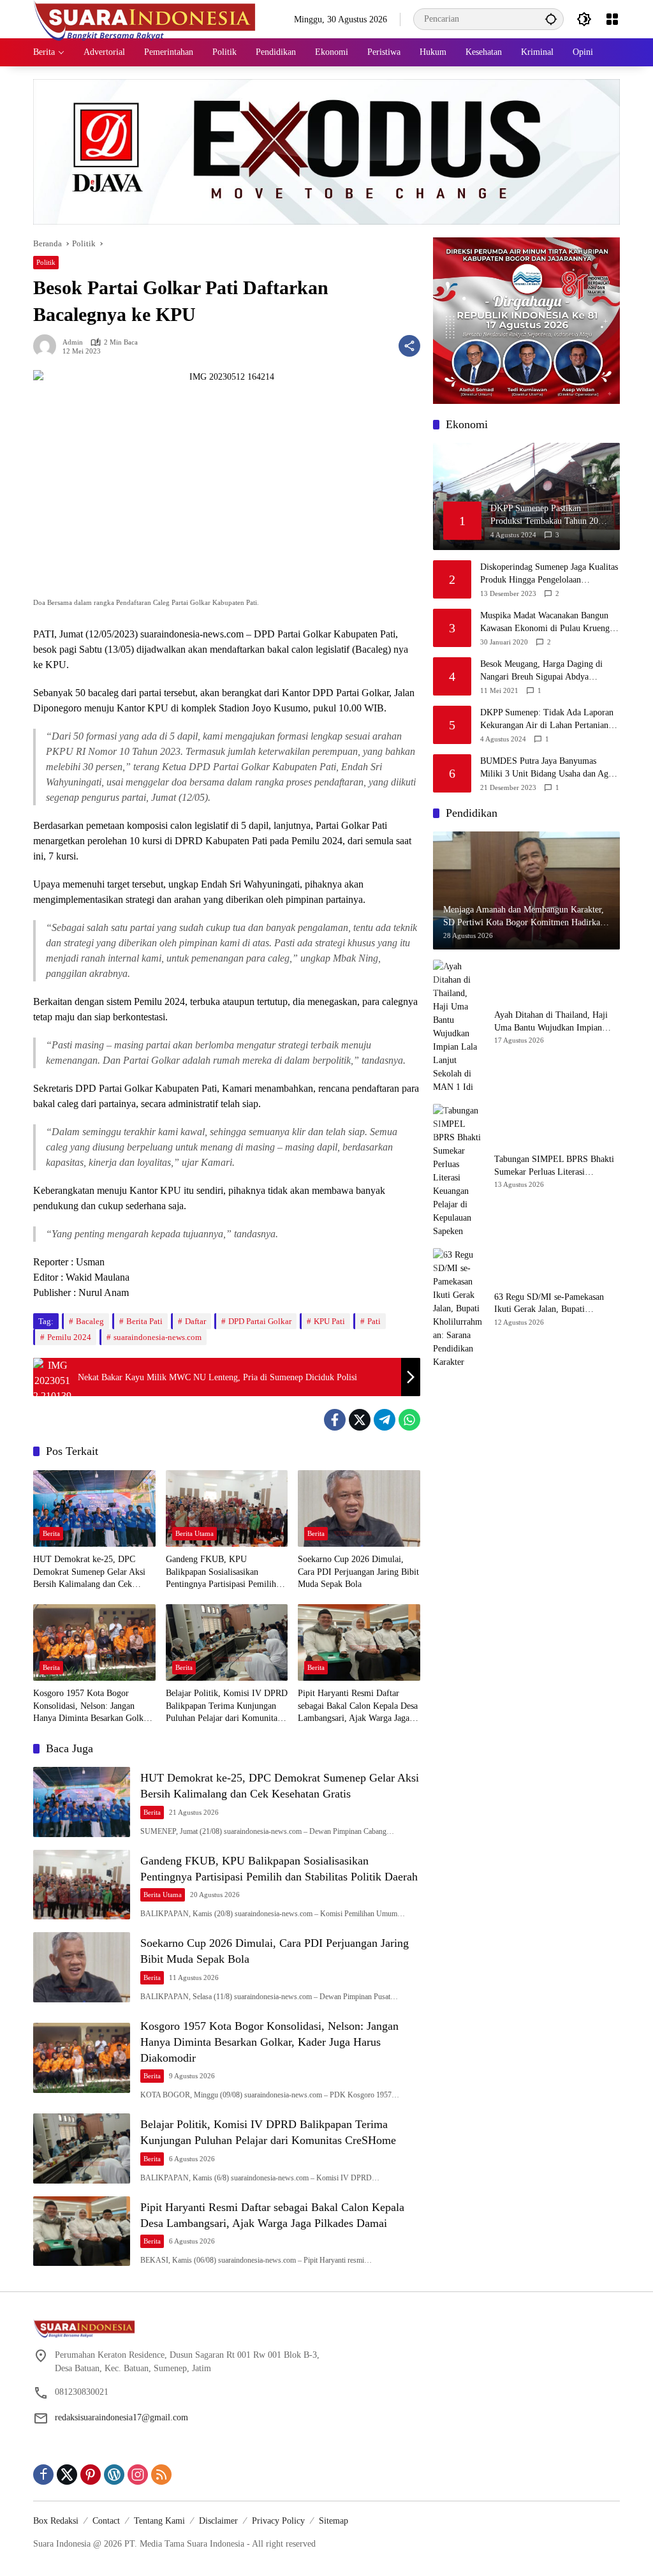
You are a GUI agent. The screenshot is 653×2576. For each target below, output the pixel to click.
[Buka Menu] (612, 19)
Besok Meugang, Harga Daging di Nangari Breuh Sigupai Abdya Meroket (541, 671)
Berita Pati (144, 1321)
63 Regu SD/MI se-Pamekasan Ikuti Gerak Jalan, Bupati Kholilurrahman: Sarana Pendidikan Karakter (549, 1304)
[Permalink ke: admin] (48, 346)
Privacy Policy (278, 2521)
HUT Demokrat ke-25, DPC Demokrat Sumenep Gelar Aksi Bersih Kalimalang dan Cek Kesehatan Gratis (89, 1573)
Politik (46, 262)
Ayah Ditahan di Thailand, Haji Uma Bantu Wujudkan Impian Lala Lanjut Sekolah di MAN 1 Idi (557, 1022)
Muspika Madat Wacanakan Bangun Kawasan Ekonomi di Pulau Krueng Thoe (545, 622)
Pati (374, 1321)
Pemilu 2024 (69, 1337)
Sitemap (334, 2521)
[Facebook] (335, 1420)
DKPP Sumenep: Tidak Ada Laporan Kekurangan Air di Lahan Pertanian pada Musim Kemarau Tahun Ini (547, 719)
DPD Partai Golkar (260, 1321)
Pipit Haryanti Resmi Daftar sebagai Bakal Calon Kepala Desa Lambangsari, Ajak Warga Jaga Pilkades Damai (358, 1707)
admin (73, 342)
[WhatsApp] (409, 1420)
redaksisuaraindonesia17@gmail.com (121, 2417)
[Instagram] (138, 2475)
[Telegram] (385, 1420)
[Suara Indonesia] (145, 18)
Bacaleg (90, 1321)
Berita (51, 1533)
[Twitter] (360, 1420)
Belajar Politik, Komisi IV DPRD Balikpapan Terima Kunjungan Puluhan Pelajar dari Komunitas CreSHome (227, 1707)
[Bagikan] (409, 346)
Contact (106, 2521)
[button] (551, 19)
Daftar (195, 1321)
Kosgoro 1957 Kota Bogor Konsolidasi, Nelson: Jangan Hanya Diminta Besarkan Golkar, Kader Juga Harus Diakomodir (93, 1707)
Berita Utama (194, 1533)
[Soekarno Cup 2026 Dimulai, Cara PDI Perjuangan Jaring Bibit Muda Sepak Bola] (359, 1508)
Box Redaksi (56, 2521)
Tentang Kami (159, 2521)
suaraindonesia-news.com (158, 1337)
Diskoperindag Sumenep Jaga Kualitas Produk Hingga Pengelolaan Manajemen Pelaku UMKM (549, 574)
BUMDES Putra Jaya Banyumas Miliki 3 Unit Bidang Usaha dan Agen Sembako (548, 768)
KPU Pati (329, 1321)
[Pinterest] (91, 2475)
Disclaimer (218, 2521)
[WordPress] (114, 2475)
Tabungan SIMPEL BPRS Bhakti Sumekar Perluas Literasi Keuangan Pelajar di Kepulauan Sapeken (554, 1166)
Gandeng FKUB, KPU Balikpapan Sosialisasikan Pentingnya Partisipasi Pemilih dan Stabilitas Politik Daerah (221, 1573)
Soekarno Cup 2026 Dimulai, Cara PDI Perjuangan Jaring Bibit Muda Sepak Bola (358, 1572)
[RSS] (161, 2475)
